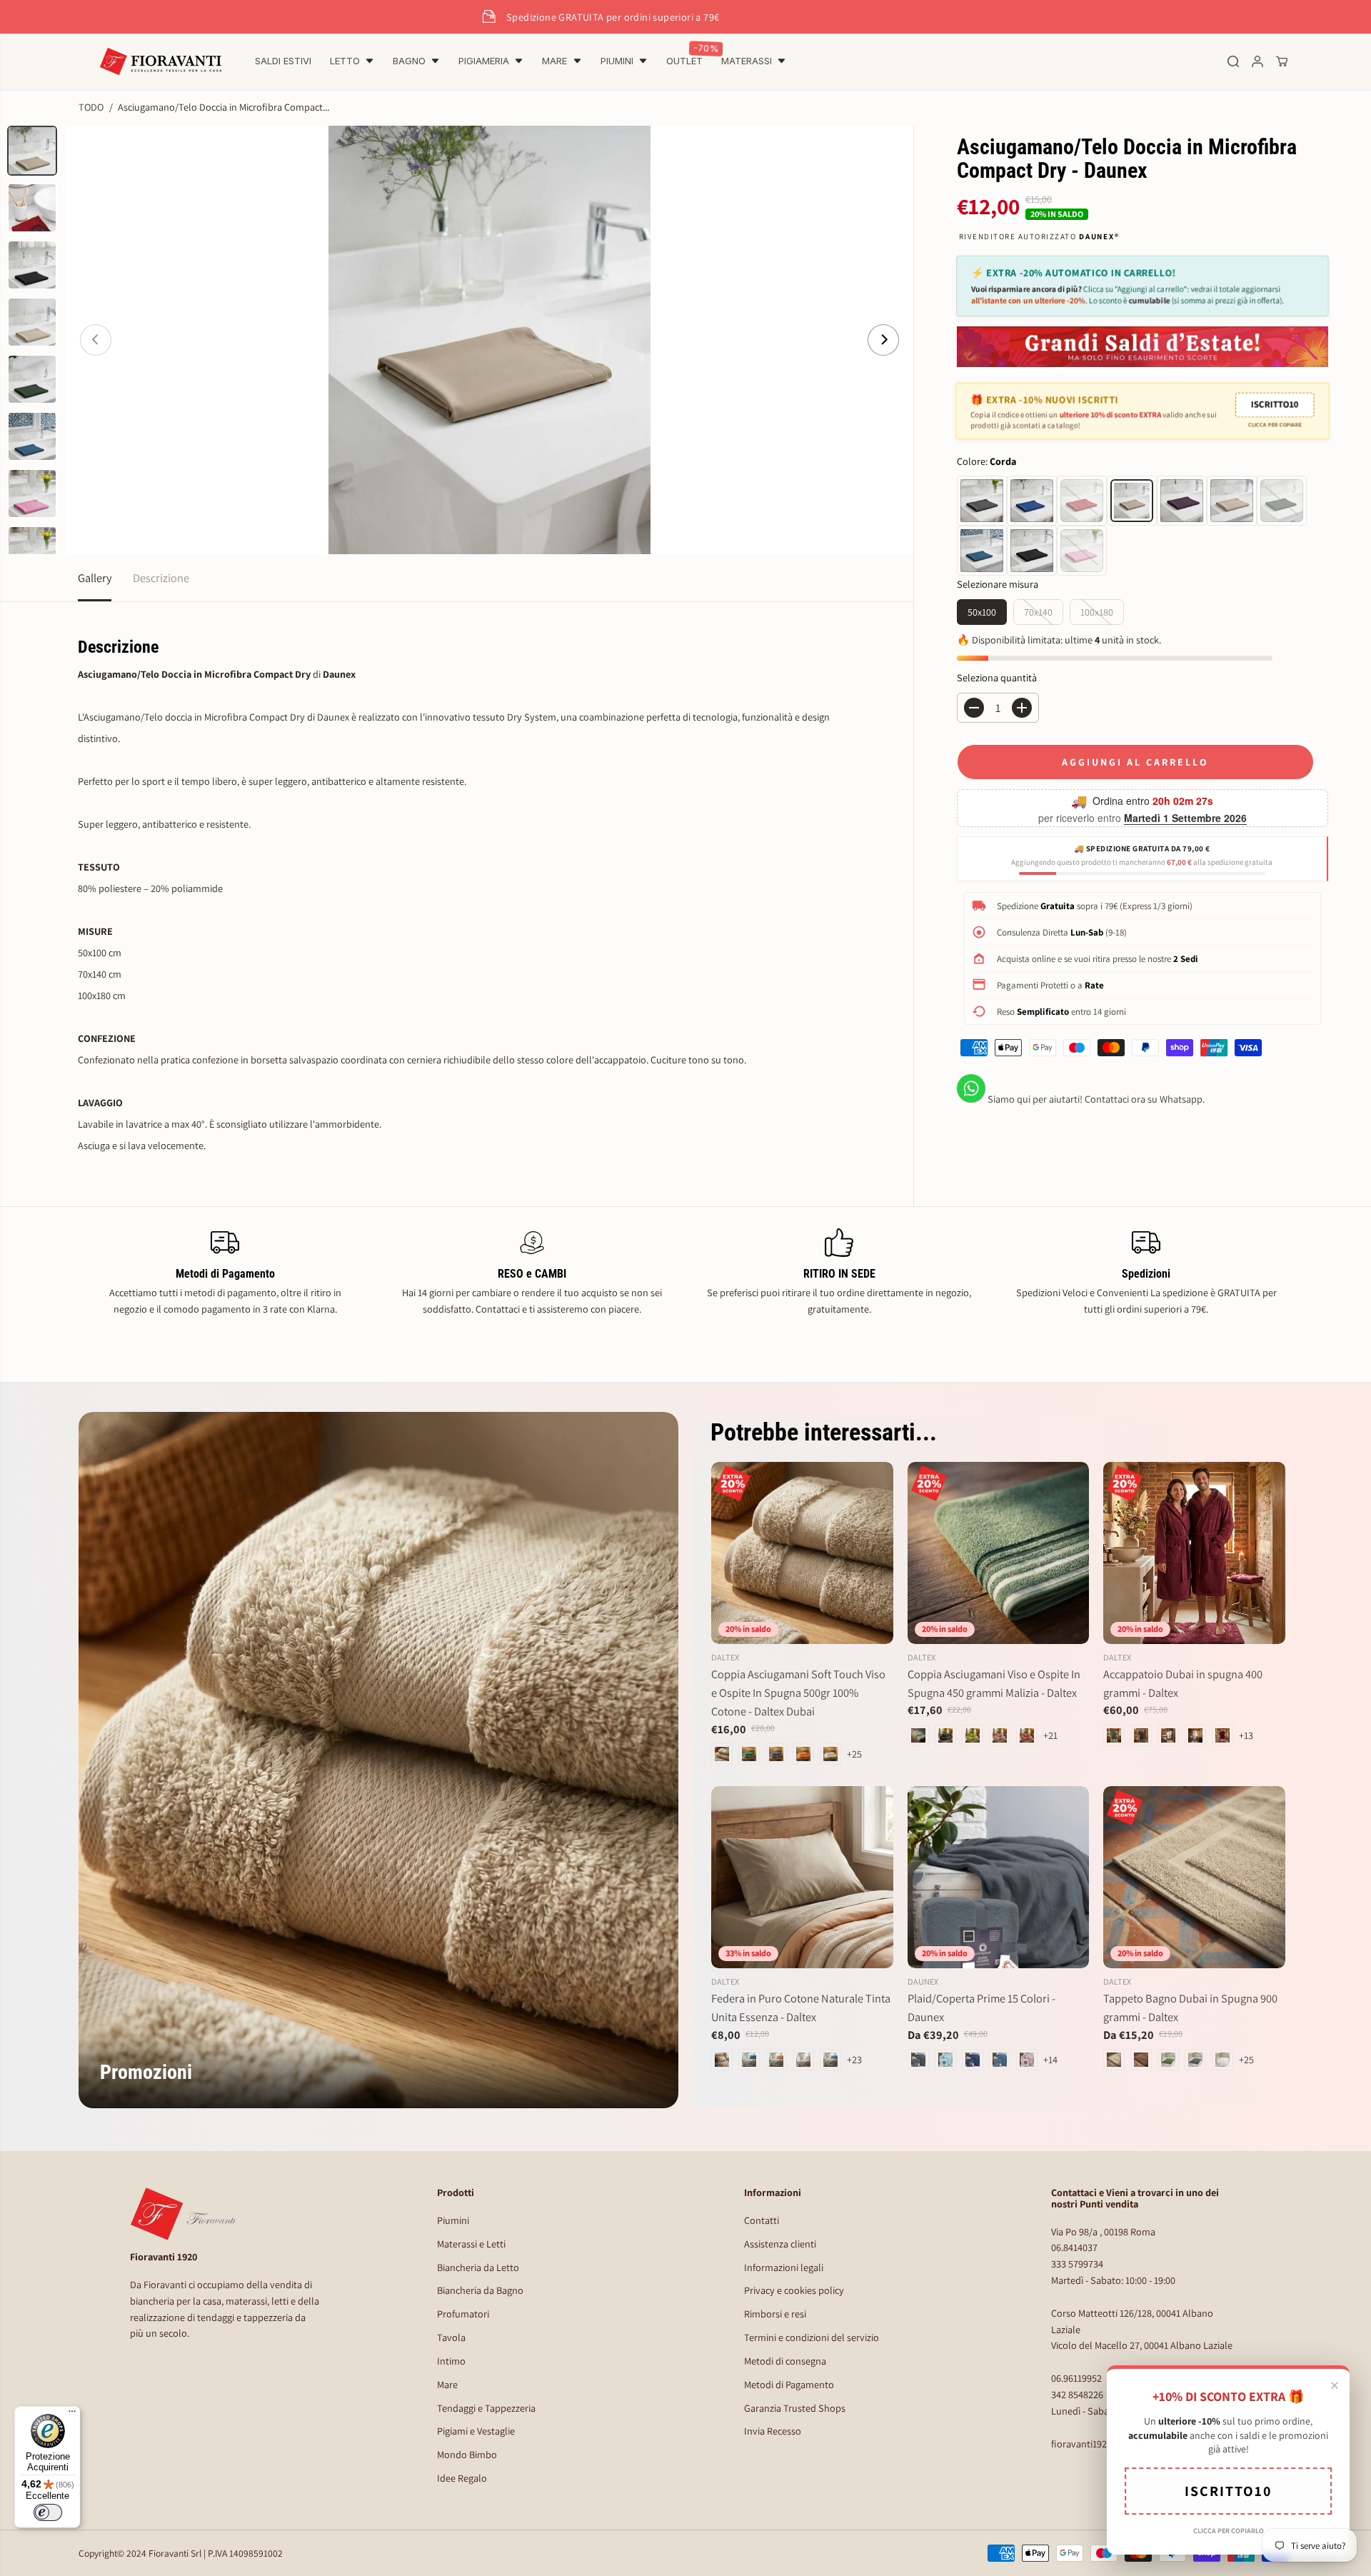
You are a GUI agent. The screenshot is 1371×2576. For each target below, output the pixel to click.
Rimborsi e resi (775, 2314)
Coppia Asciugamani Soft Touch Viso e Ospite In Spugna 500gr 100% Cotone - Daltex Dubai (798, 1693)
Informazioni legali (784, 2267)
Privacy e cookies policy (794, 2290)
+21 (1050, 1735)
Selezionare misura (998, 584)
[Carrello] (1282, 61)
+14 (1050, 2059)
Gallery (95, 578)
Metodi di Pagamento (789, 2384)
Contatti (762, 2220)
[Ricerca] (1233, 61)
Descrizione (161, 578)
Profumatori (463, 2314)
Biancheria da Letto (478, 2267)
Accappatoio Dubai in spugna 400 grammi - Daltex (1183, 1683)
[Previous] (96, 340)
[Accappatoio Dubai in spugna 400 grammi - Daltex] (1194, 1553)
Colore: (986, 461)
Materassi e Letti (471, 2244)
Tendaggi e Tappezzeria (486, 2408)
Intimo (451, 2361)
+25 (854, 1754)
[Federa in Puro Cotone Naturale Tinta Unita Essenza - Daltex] (802, 1877)
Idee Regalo (462, 2478)
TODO (91, 107)
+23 (854, 2059)
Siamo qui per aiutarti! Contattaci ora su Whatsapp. (1095, 1099)
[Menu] (72, 2415)
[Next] (883, 340)
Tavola (451, 2337)
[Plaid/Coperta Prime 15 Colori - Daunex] (999, 1877)
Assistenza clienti (780, 2244)
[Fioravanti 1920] (161, 61)
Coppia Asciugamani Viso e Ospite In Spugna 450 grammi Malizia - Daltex (994, 1683)
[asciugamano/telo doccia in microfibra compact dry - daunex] (489, 340)
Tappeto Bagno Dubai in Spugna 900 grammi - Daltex (1190, 2008)
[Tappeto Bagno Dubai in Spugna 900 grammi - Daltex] (1194, 1877)
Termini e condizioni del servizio (812, 2337)
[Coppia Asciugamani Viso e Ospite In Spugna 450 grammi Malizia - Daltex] (999, 1553)
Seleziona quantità (997, 677)
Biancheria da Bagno (480, 2290)
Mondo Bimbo (467, 2454)
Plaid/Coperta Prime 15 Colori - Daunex (981, 2008)
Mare (447, 2384)
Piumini (453, 2220)
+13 (1246, 1735)
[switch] (48, 2512)
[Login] (1257, 61)
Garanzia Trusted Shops (795, 2408)
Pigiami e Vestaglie (476, 2431)
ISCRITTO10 (1274, 404)
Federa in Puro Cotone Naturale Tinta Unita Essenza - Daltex (801, 2008)
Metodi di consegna (785, 2361)
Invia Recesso (773, 2431)
